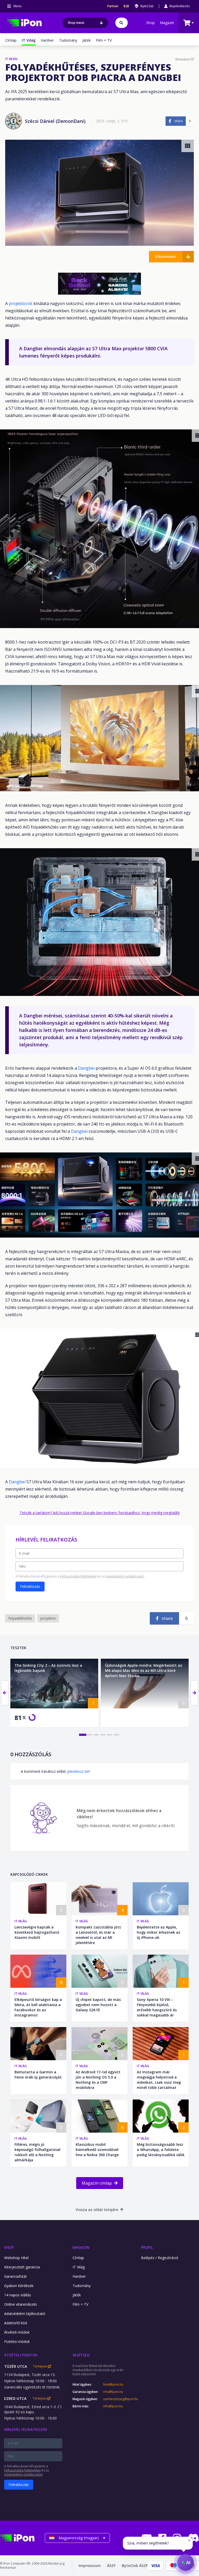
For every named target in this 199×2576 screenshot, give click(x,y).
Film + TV (104, 40)
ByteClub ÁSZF (135, 2566)
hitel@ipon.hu (113, 2385)
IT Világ (21, 1921)
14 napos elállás (18, 2295)
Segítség (81, 2355)
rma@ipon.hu (113, 2392)
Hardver (47, 40)
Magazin (167, 23)
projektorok (21, 303)
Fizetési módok (17, 2342)
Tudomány (68, 40)
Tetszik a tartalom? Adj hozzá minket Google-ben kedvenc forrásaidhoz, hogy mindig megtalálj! (100, 1513)
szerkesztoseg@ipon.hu (117, 2399)
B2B (126, 6)
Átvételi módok (17, 2332)
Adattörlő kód (16, 2323)
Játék (87, 40)
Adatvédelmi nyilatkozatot (125, 1576)
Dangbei (87, 1068)
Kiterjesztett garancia (22, 2267)
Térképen (41, 2366)
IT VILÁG (11, 59)
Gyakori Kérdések (19, 2286)
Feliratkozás (30, 1586)
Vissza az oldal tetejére (97, 2210)
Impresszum (90, 2566)
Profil (147, 2247)
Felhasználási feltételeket (78, 1576)
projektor (48, 1618)
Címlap (11, 40)
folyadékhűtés (20, 1618)
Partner (113, 6)
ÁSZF (111, 2566)
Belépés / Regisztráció (160, 2258)
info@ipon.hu (113, 2406)
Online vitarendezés (21, 2304)
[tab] (83, 1734)
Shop (150, 23)
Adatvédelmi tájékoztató (25, 2314)
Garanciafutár (16, 2276)
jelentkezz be (78, 1771)
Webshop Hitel (16, 2258)
